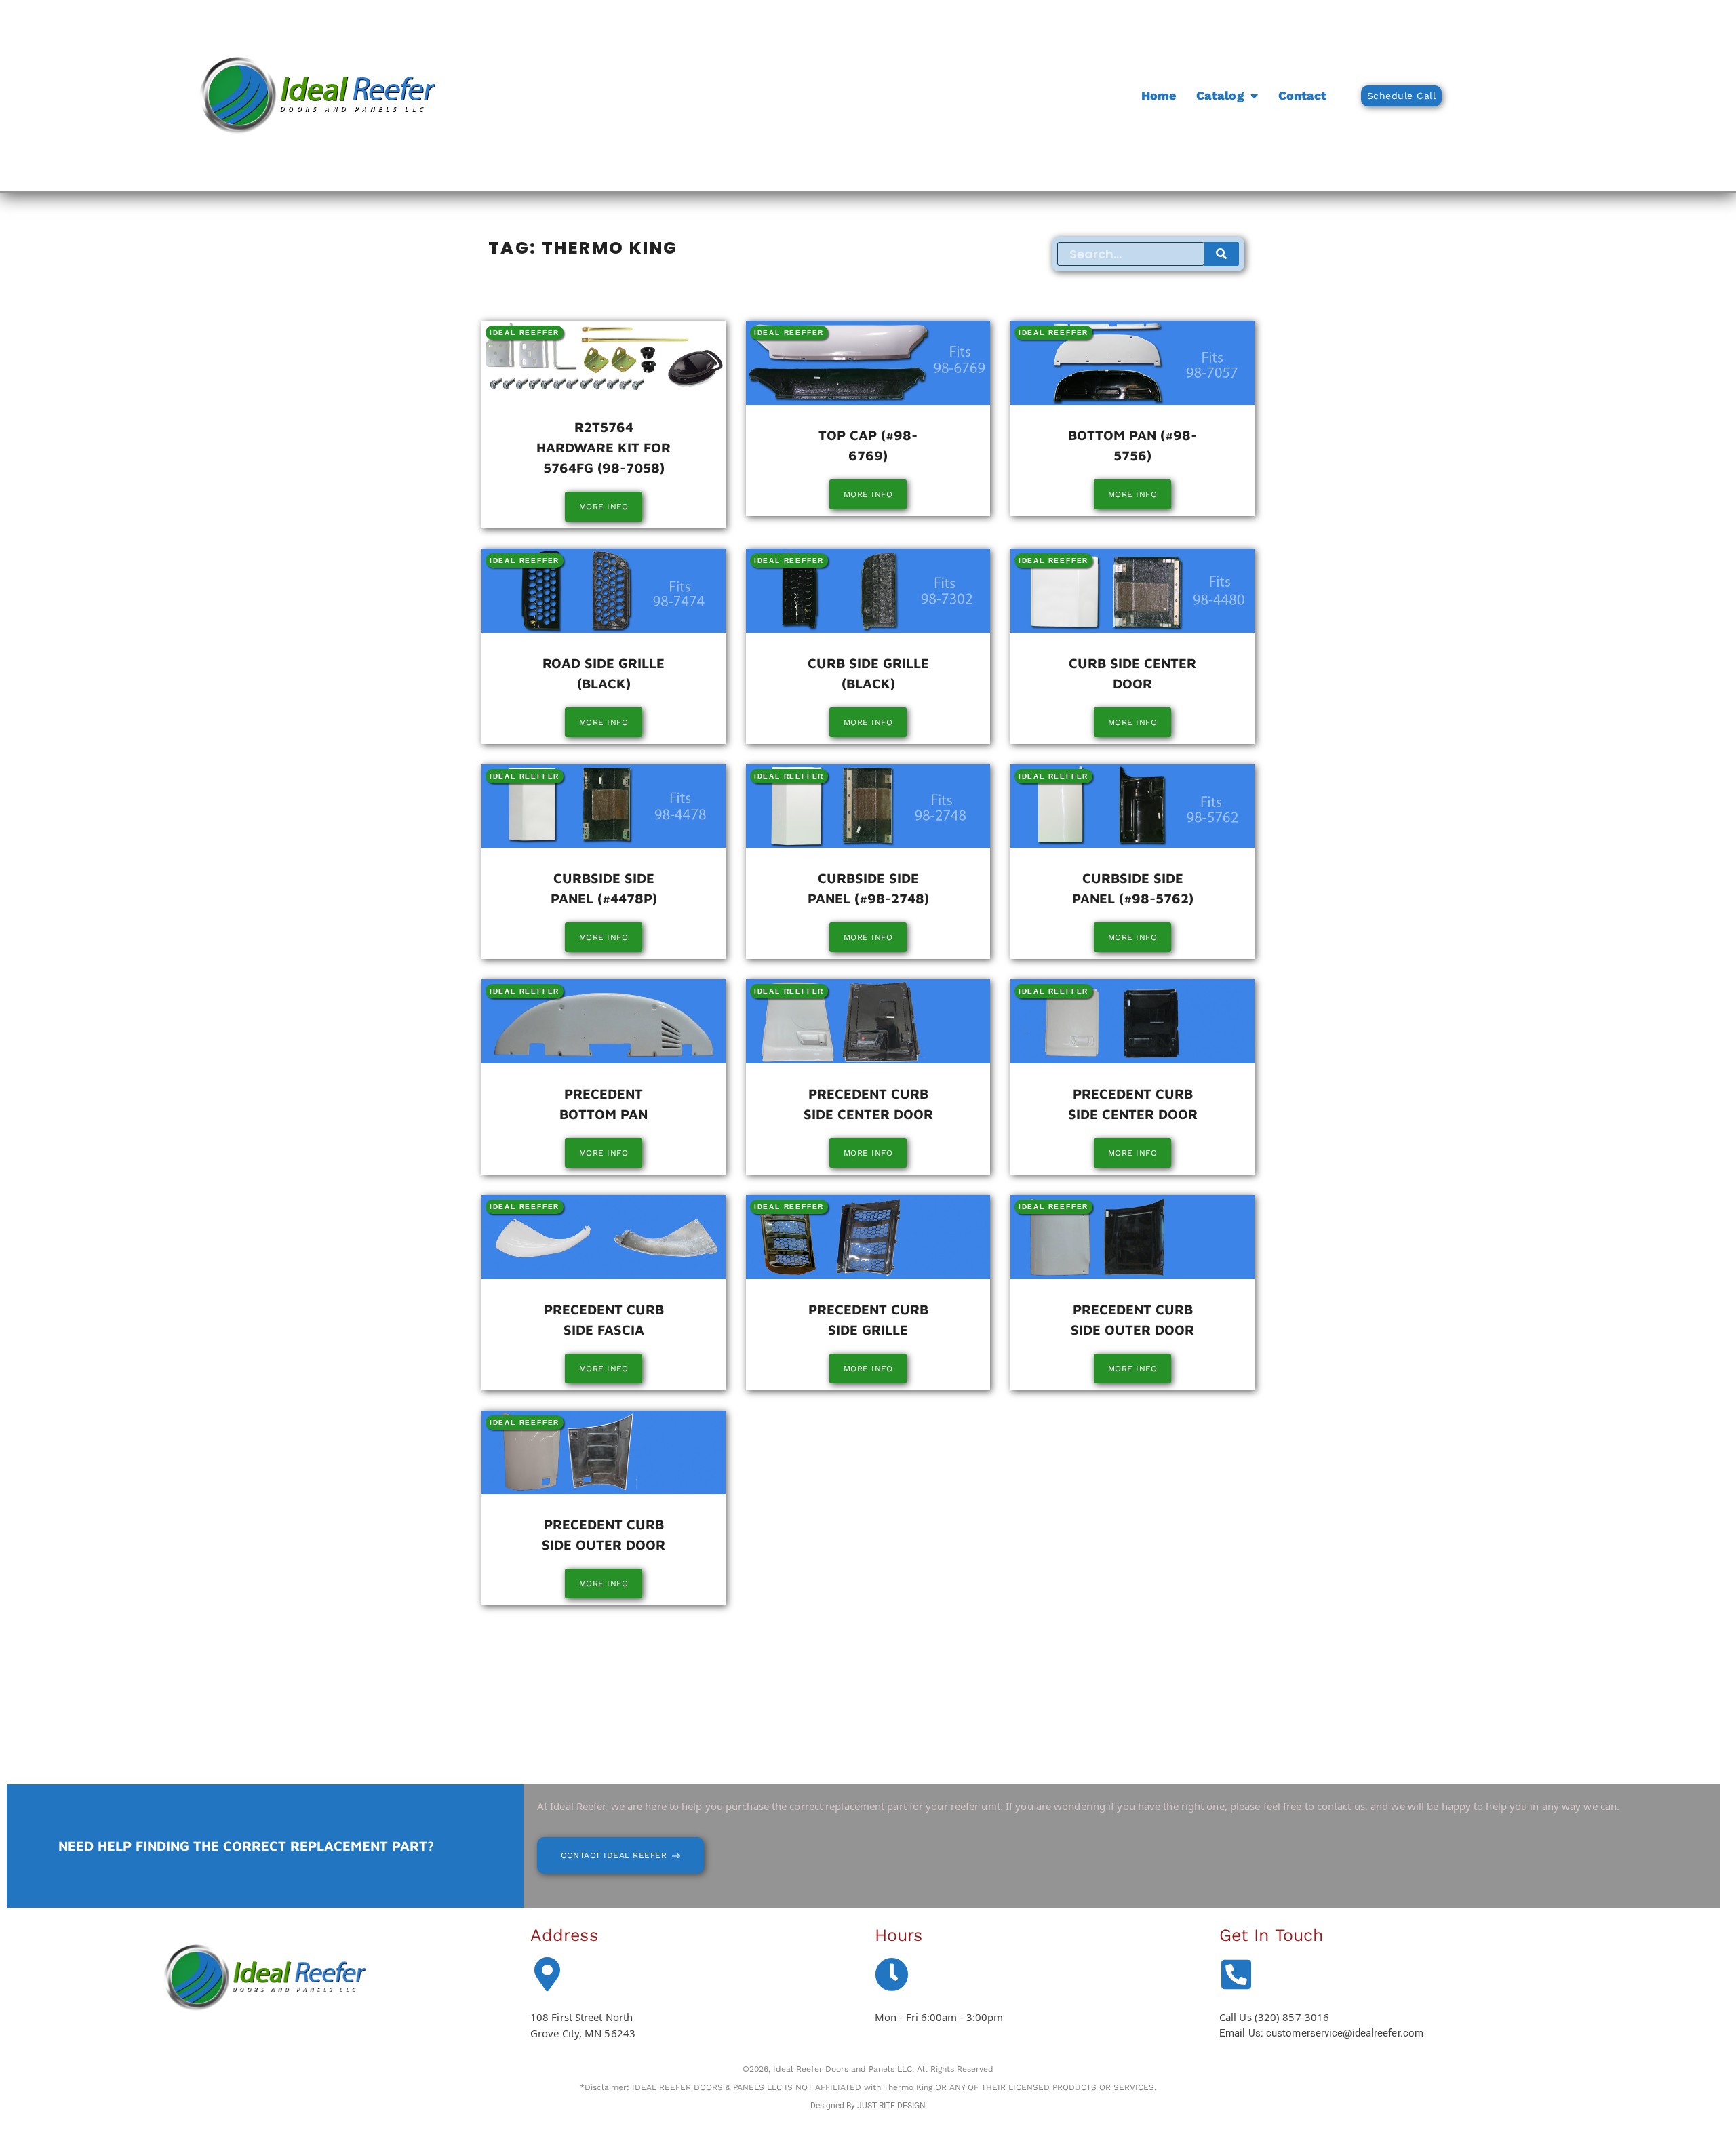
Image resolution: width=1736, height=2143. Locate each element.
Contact (1303, 95)
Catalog (1220, 95)
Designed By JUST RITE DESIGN (868, 2106)
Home (1159, 95)
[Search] (1222, 254)
